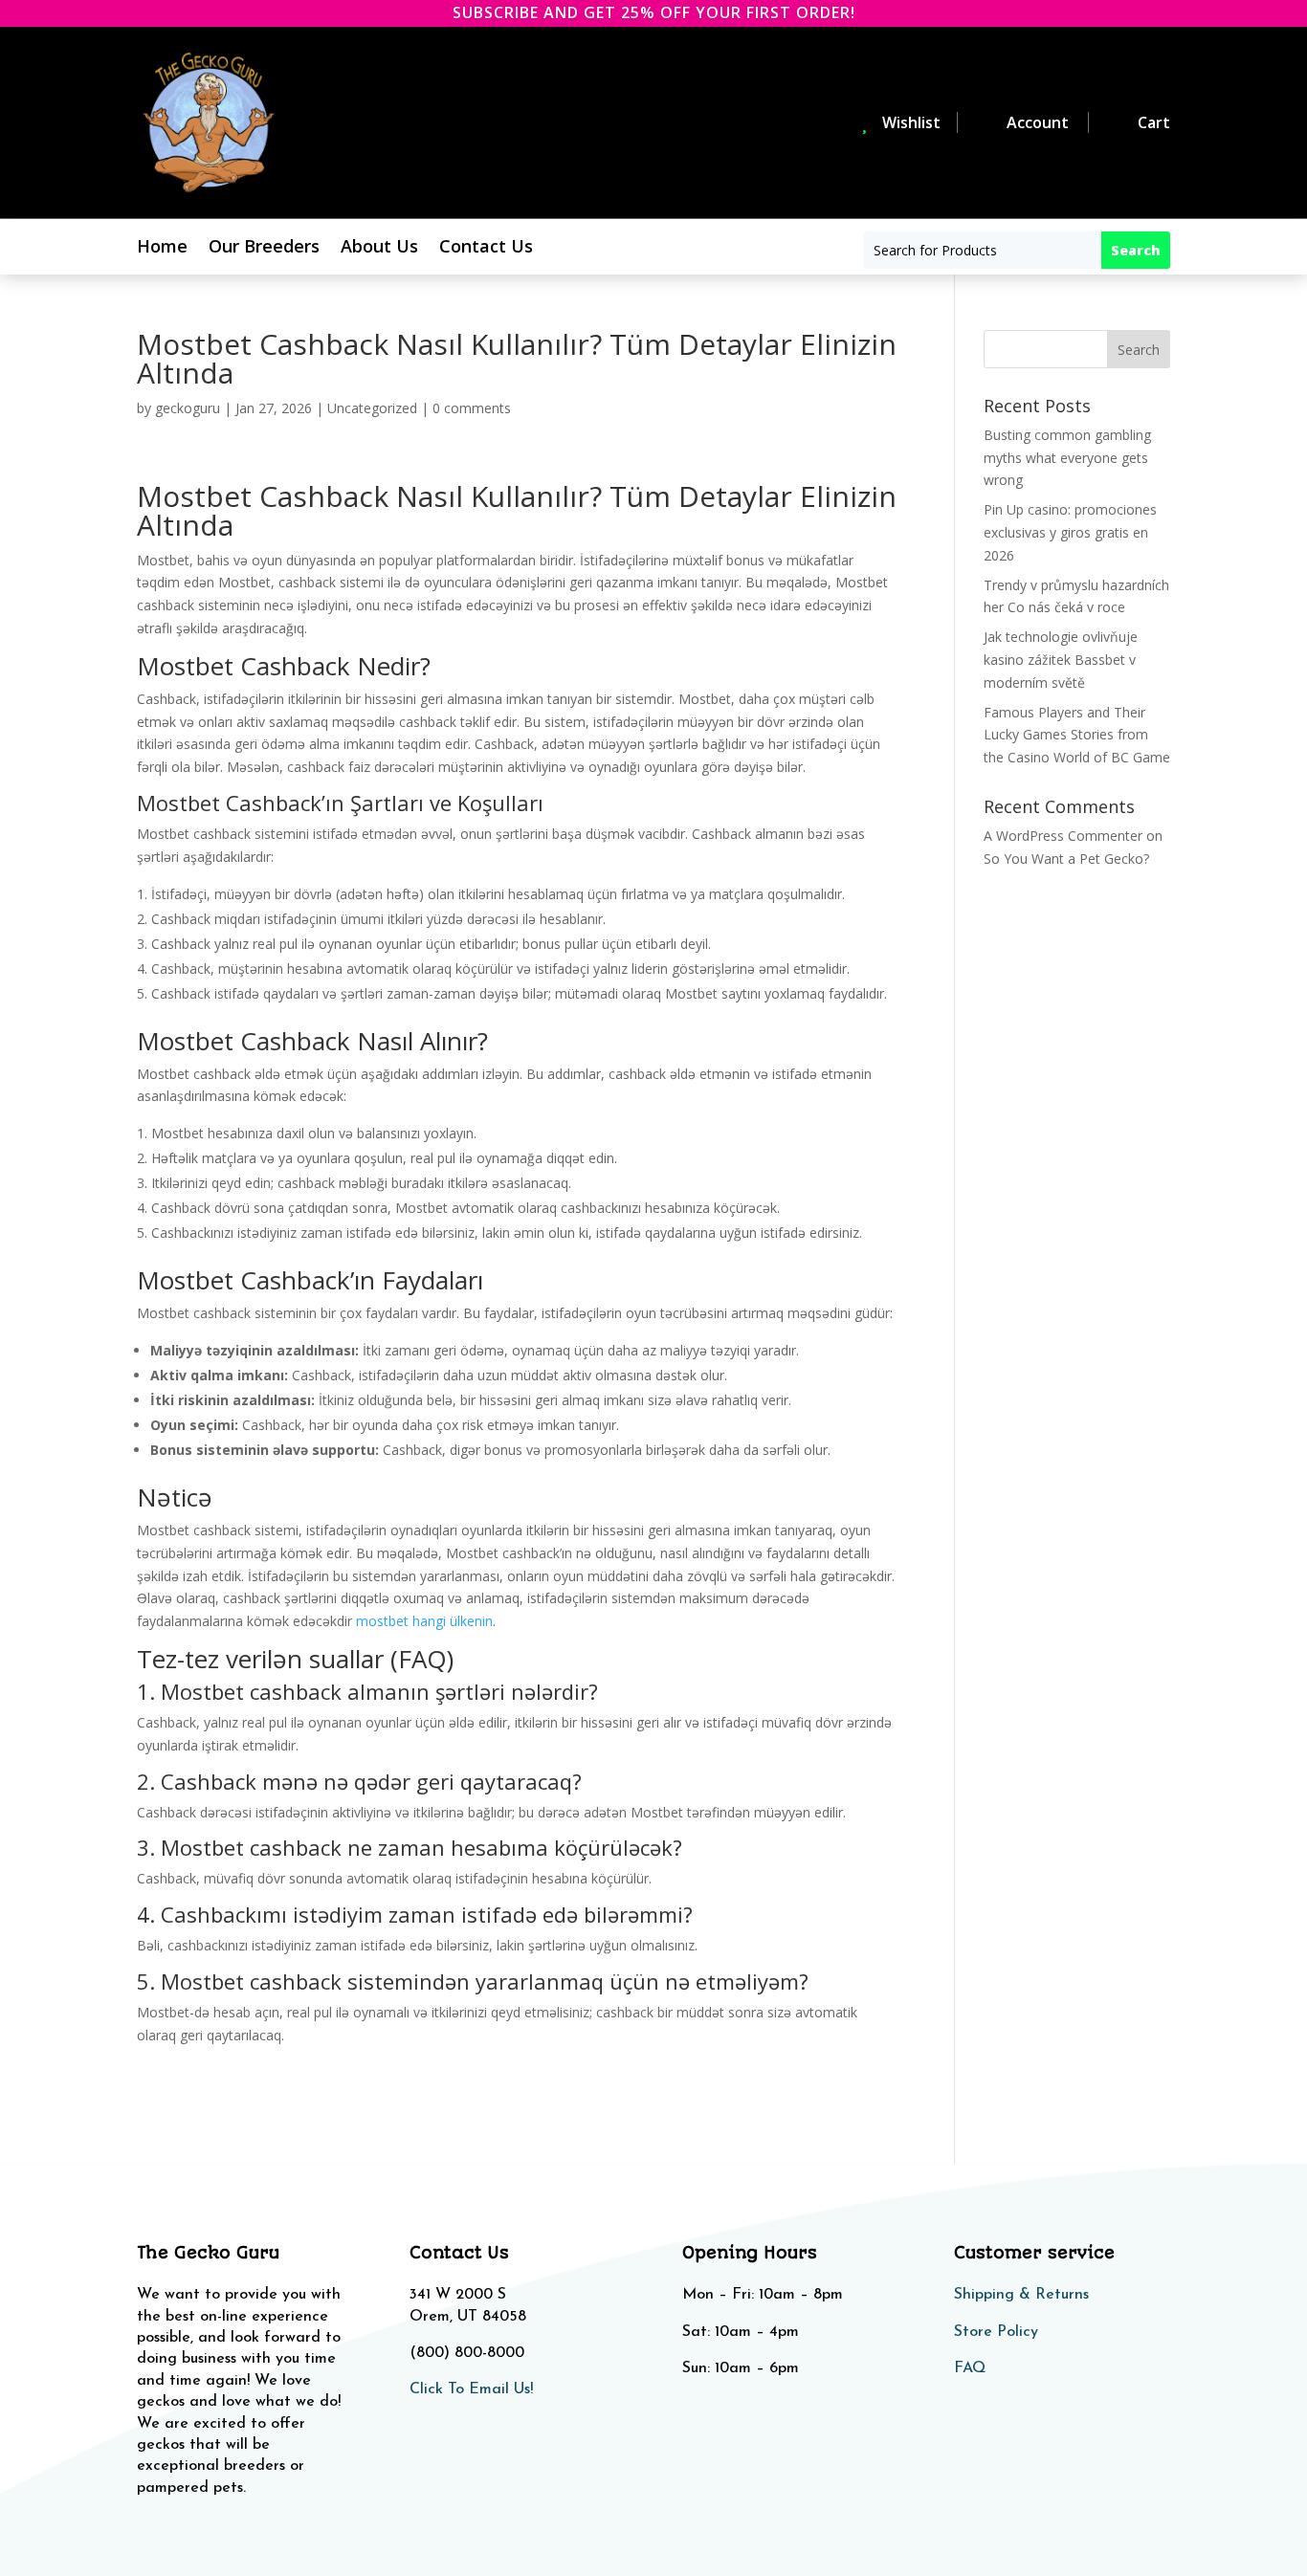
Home (162, 248)
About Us (379, 248)
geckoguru (188, 408)
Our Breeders (264, 248)
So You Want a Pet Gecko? (1066, 859)
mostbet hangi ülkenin (424, 1621)
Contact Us (486, 248)
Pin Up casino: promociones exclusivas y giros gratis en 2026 (1070, 532)
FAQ (970, 2368)
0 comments (472, 408)
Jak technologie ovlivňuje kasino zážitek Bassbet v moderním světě (1061, 660)
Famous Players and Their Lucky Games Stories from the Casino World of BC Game (1077, 735)
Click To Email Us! (471, 2389)
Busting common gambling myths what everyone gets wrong (1067, 458)
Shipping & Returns (1021, 2295)
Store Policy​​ (996, 2332)
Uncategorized (372, 408)
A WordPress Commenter (1063, 836)
